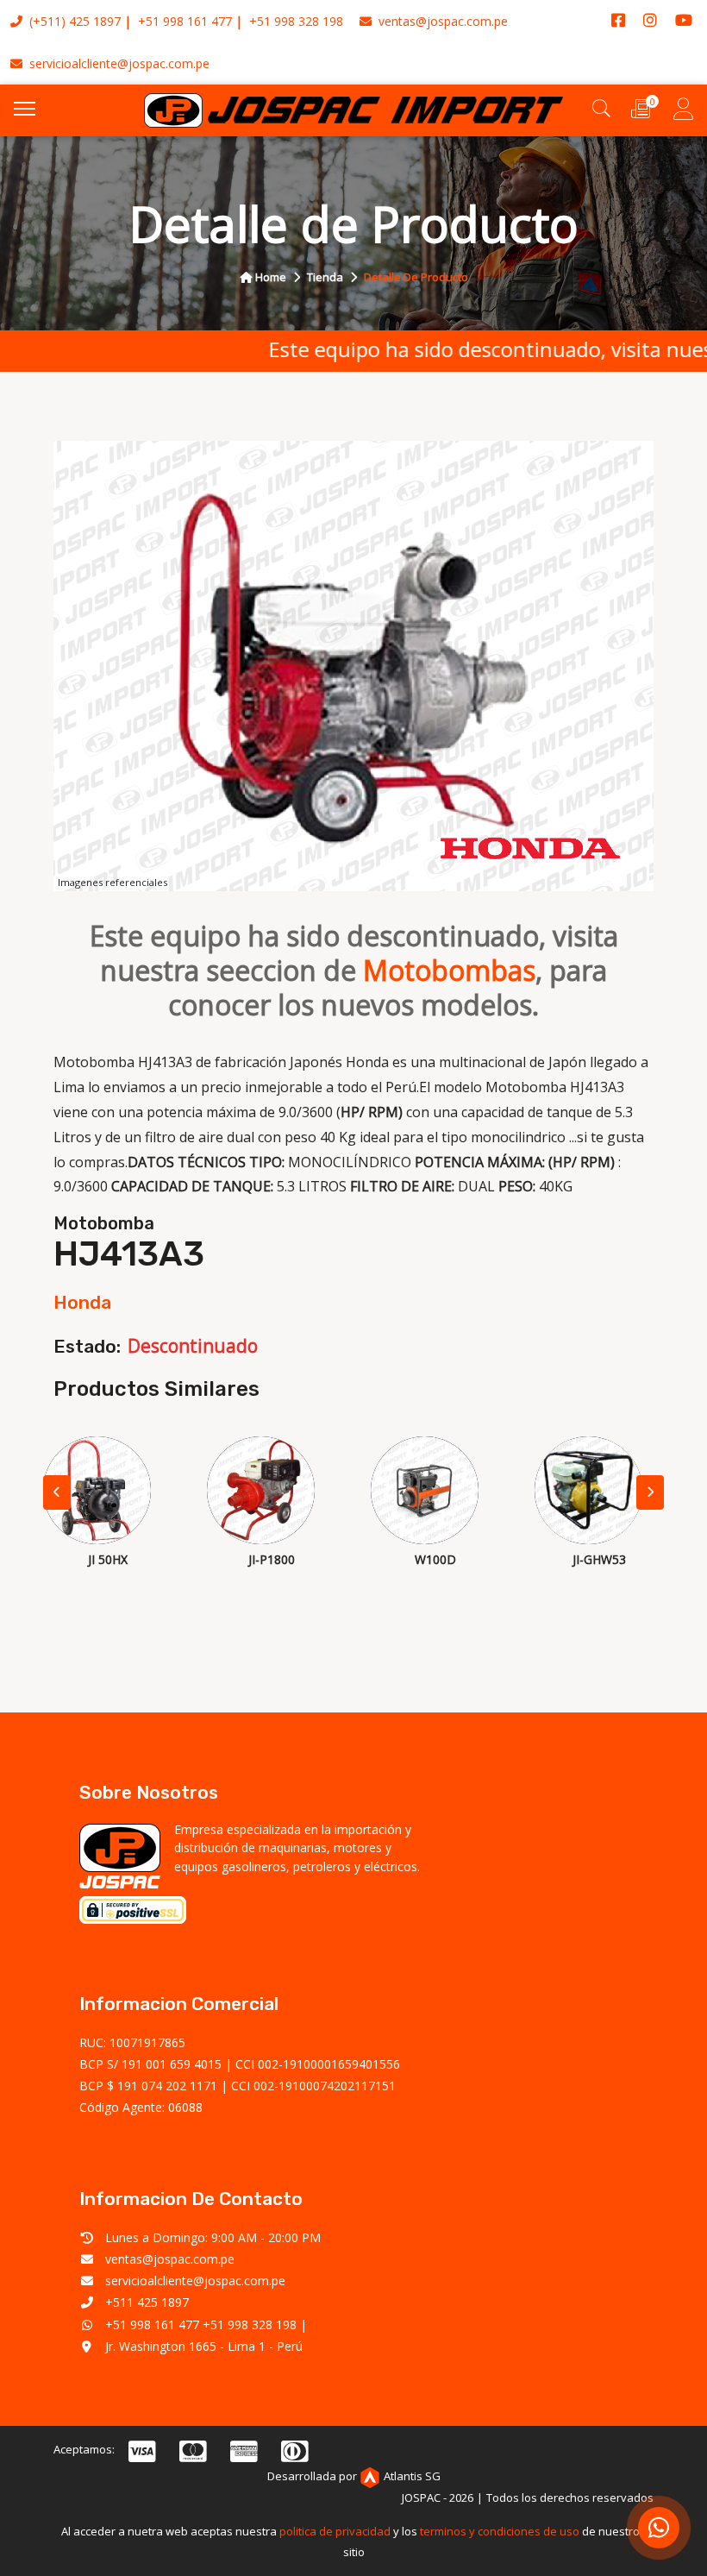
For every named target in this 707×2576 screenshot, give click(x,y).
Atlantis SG (412, 2476)
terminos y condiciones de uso (500, 2531)
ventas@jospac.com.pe (441, 21)
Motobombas (449, 970)
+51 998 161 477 (185, 21)
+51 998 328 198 (296, 21)
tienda (325, 277)
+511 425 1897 (147, 2302)
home (269, 277)
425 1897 (95, 21)
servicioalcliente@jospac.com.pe (118, 63)
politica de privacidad (335, 2531)
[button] (650, 1492)
